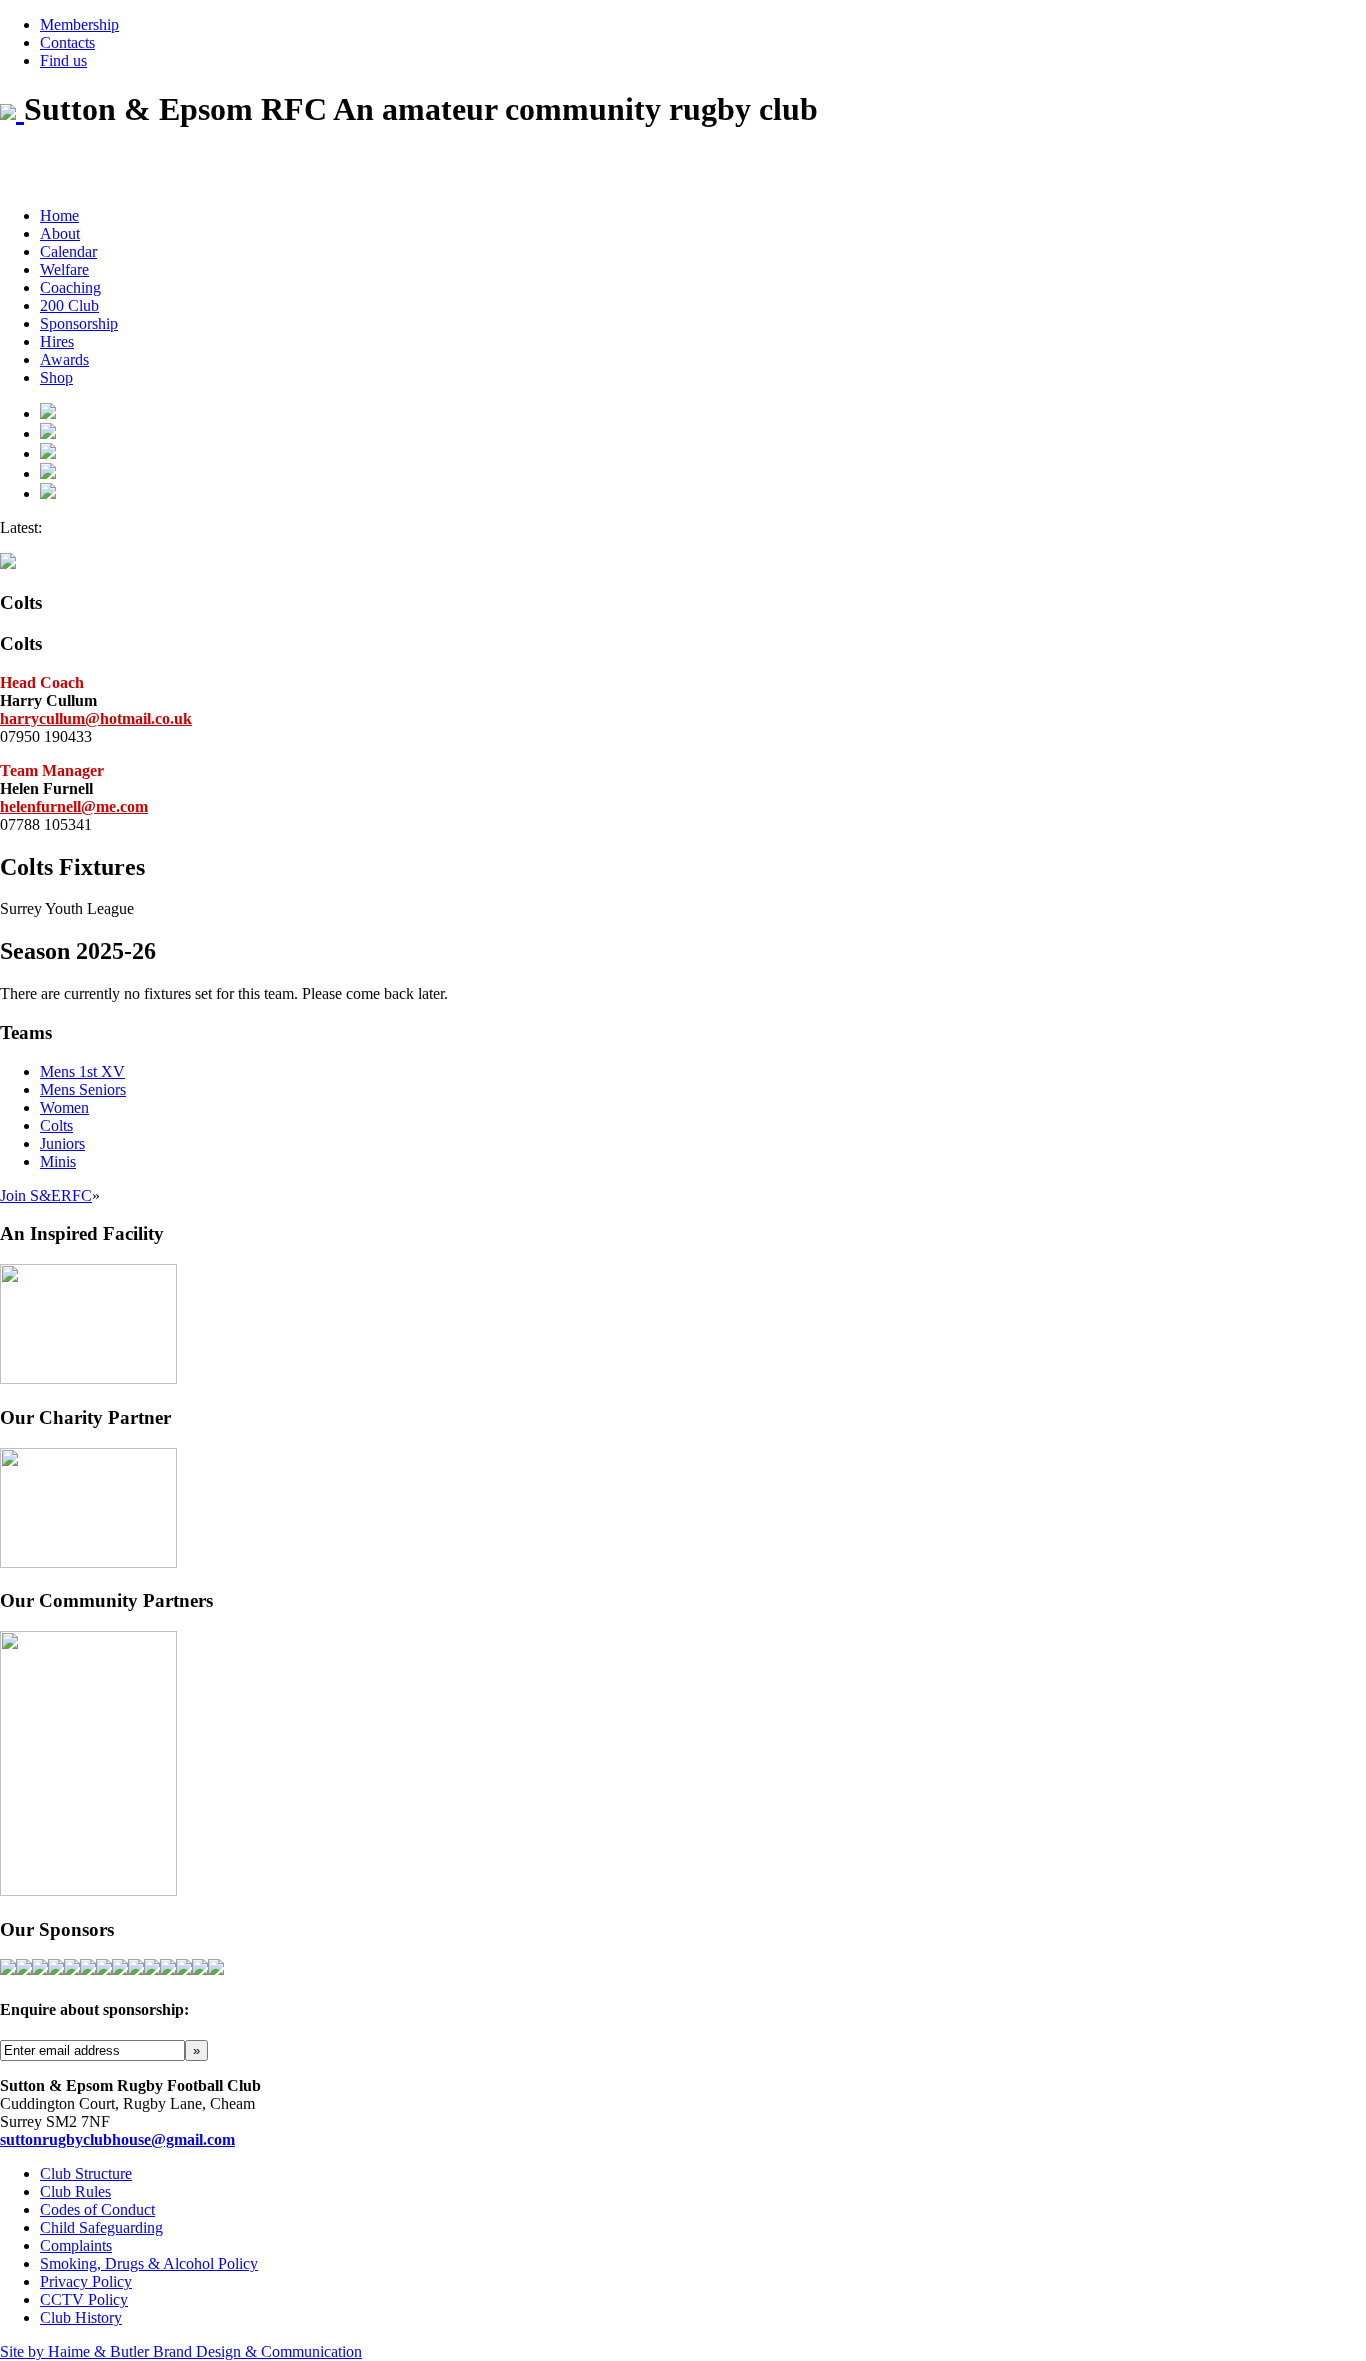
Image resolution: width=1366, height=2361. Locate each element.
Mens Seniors (83, 1089)
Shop (56, 377)
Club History (81, 2317)
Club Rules (75, 2191)
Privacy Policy (86, 2281)
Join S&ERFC (46, 1195)
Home (59, 215)
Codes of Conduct (97, 2209)
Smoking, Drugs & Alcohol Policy (149, 2263)
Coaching (70, 287)
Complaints (76, 2245)
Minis (58, 1161)
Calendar (68, 251)
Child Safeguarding (101, 2227)
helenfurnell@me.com (74, 806)
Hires (57, 341)
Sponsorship (79, 323)
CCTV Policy (84, 2299)
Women (64, 1107)
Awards (64, 359)
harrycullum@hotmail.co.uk (96, 718)
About (60, 233)
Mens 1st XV (82, 1071)
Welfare (64, 269)
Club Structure (86, 2173)
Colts (56, 1125)
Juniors (62, 1143)
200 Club (69, 305)
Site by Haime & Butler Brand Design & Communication (181, 2351)
